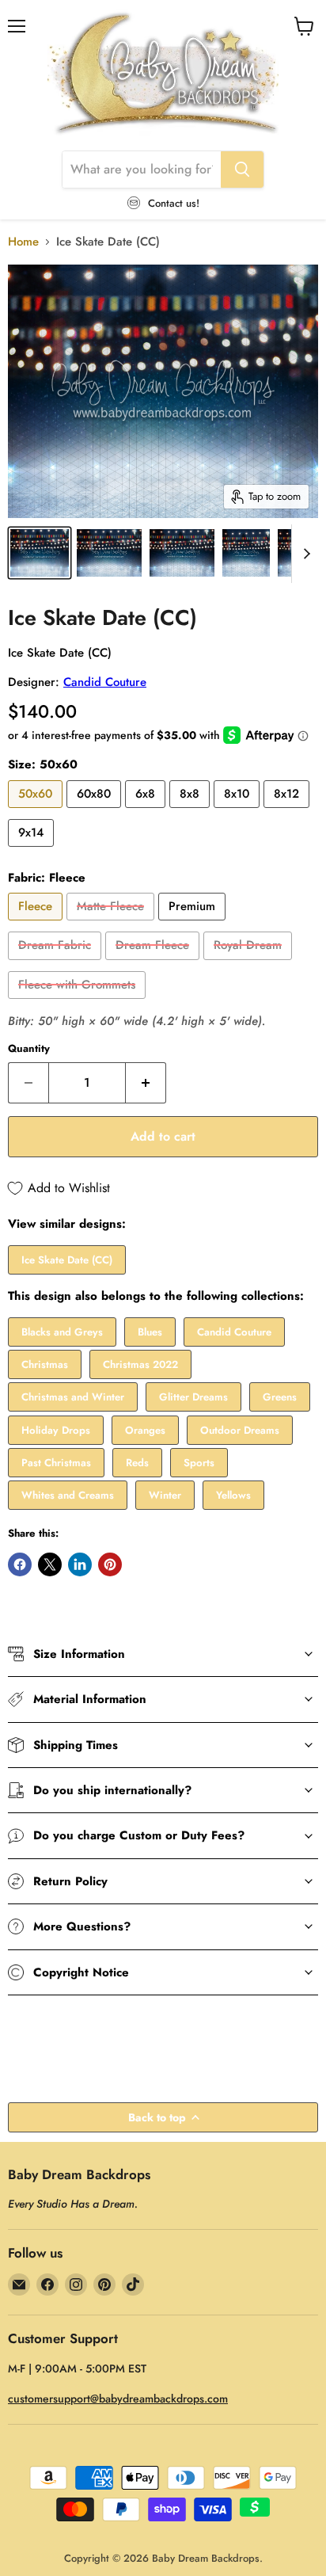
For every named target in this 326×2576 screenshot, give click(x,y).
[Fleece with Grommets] (79, 1003)
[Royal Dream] (250, 964)
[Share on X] (50, 1564)
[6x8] (147, 812)
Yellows (233, 1495)
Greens (280, 1397)
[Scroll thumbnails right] (304, 554)
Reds (137, 1463)
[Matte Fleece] (112, 924)
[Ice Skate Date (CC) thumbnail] (40, 553)
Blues (150, 1332)
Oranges (145, 1430)
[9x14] (33, 851)
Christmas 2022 (140, 1364)
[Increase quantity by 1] (146, 1083)
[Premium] (194, 924)
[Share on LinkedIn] (80, 1564)
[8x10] (239, 812)
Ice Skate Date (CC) (67, 1260)
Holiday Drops (56, 1430)
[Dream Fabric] (57, 964)
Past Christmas (56, 1463)
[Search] (242, 170)
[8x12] (288, 812)
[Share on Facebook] (20, 1564)
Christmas (45, 1364)
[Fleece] (37, 924)
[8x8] (191, 812)
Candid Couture (105, 682)
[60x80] (96, 812)
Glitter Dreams (193, 1397)
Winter (165, 1495)
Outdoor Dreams (240, 1430)
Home (23, 242)
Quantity (29, 1048)
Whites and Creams (68, 1495)
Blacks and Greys (62, 1332)
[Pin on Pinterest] (110, 1564)
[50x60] (37, 812)
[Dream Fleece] (154, 964)
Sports (199, 1463)
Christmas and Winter (73, 1397)
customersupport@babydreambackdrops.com (118, 2399)
